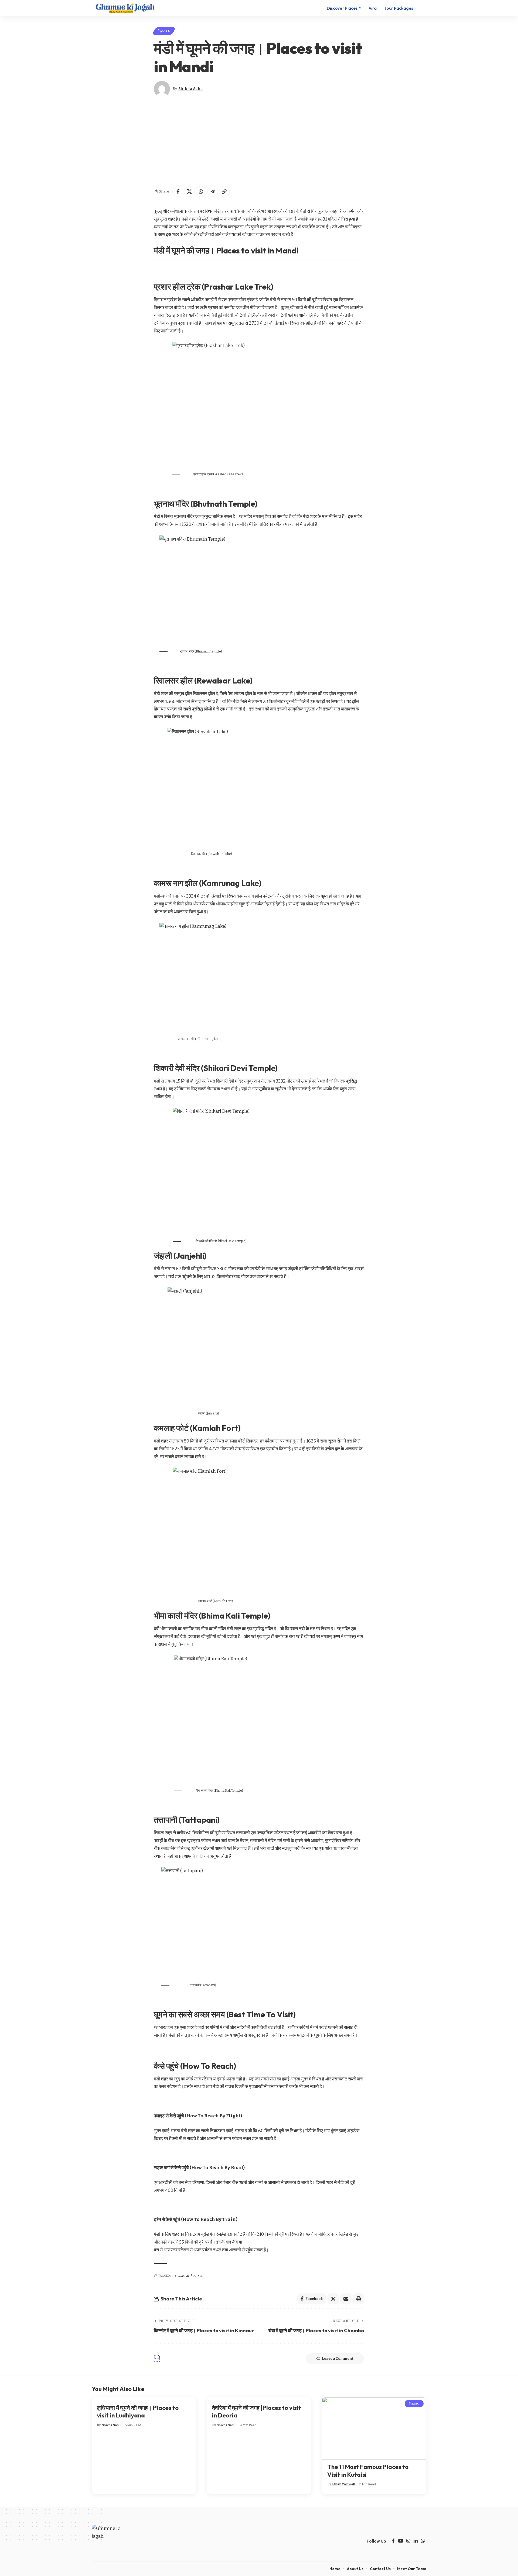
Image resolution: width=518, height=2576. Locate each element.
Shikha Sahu (191, 89)
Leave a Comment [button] (338, 2359)
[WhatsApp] (423, 2541)
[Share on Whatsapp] (201, 191)
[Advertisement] (259, 142)
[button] (421, 8)
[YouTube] (401, 2541)
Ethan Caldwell (343, 2484)
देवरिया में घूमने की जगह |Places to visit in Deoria (257, 2412)
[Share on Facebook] (178, 191)
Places (164, 31)
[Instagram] (408, 2541)
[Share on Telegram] (213, 191)
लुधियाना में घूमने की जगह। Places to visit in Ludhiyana (138, 2412)
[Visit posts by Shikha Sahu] (162, 89)
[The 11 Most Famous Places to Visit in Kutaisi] (374, 2429)
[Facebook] (393, 2541)
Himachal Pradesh (189, 2276)
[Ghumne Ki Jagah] (125, 8)
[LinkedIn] (416, 2541)
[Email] (346, 2299)
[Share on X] (189, 191)
